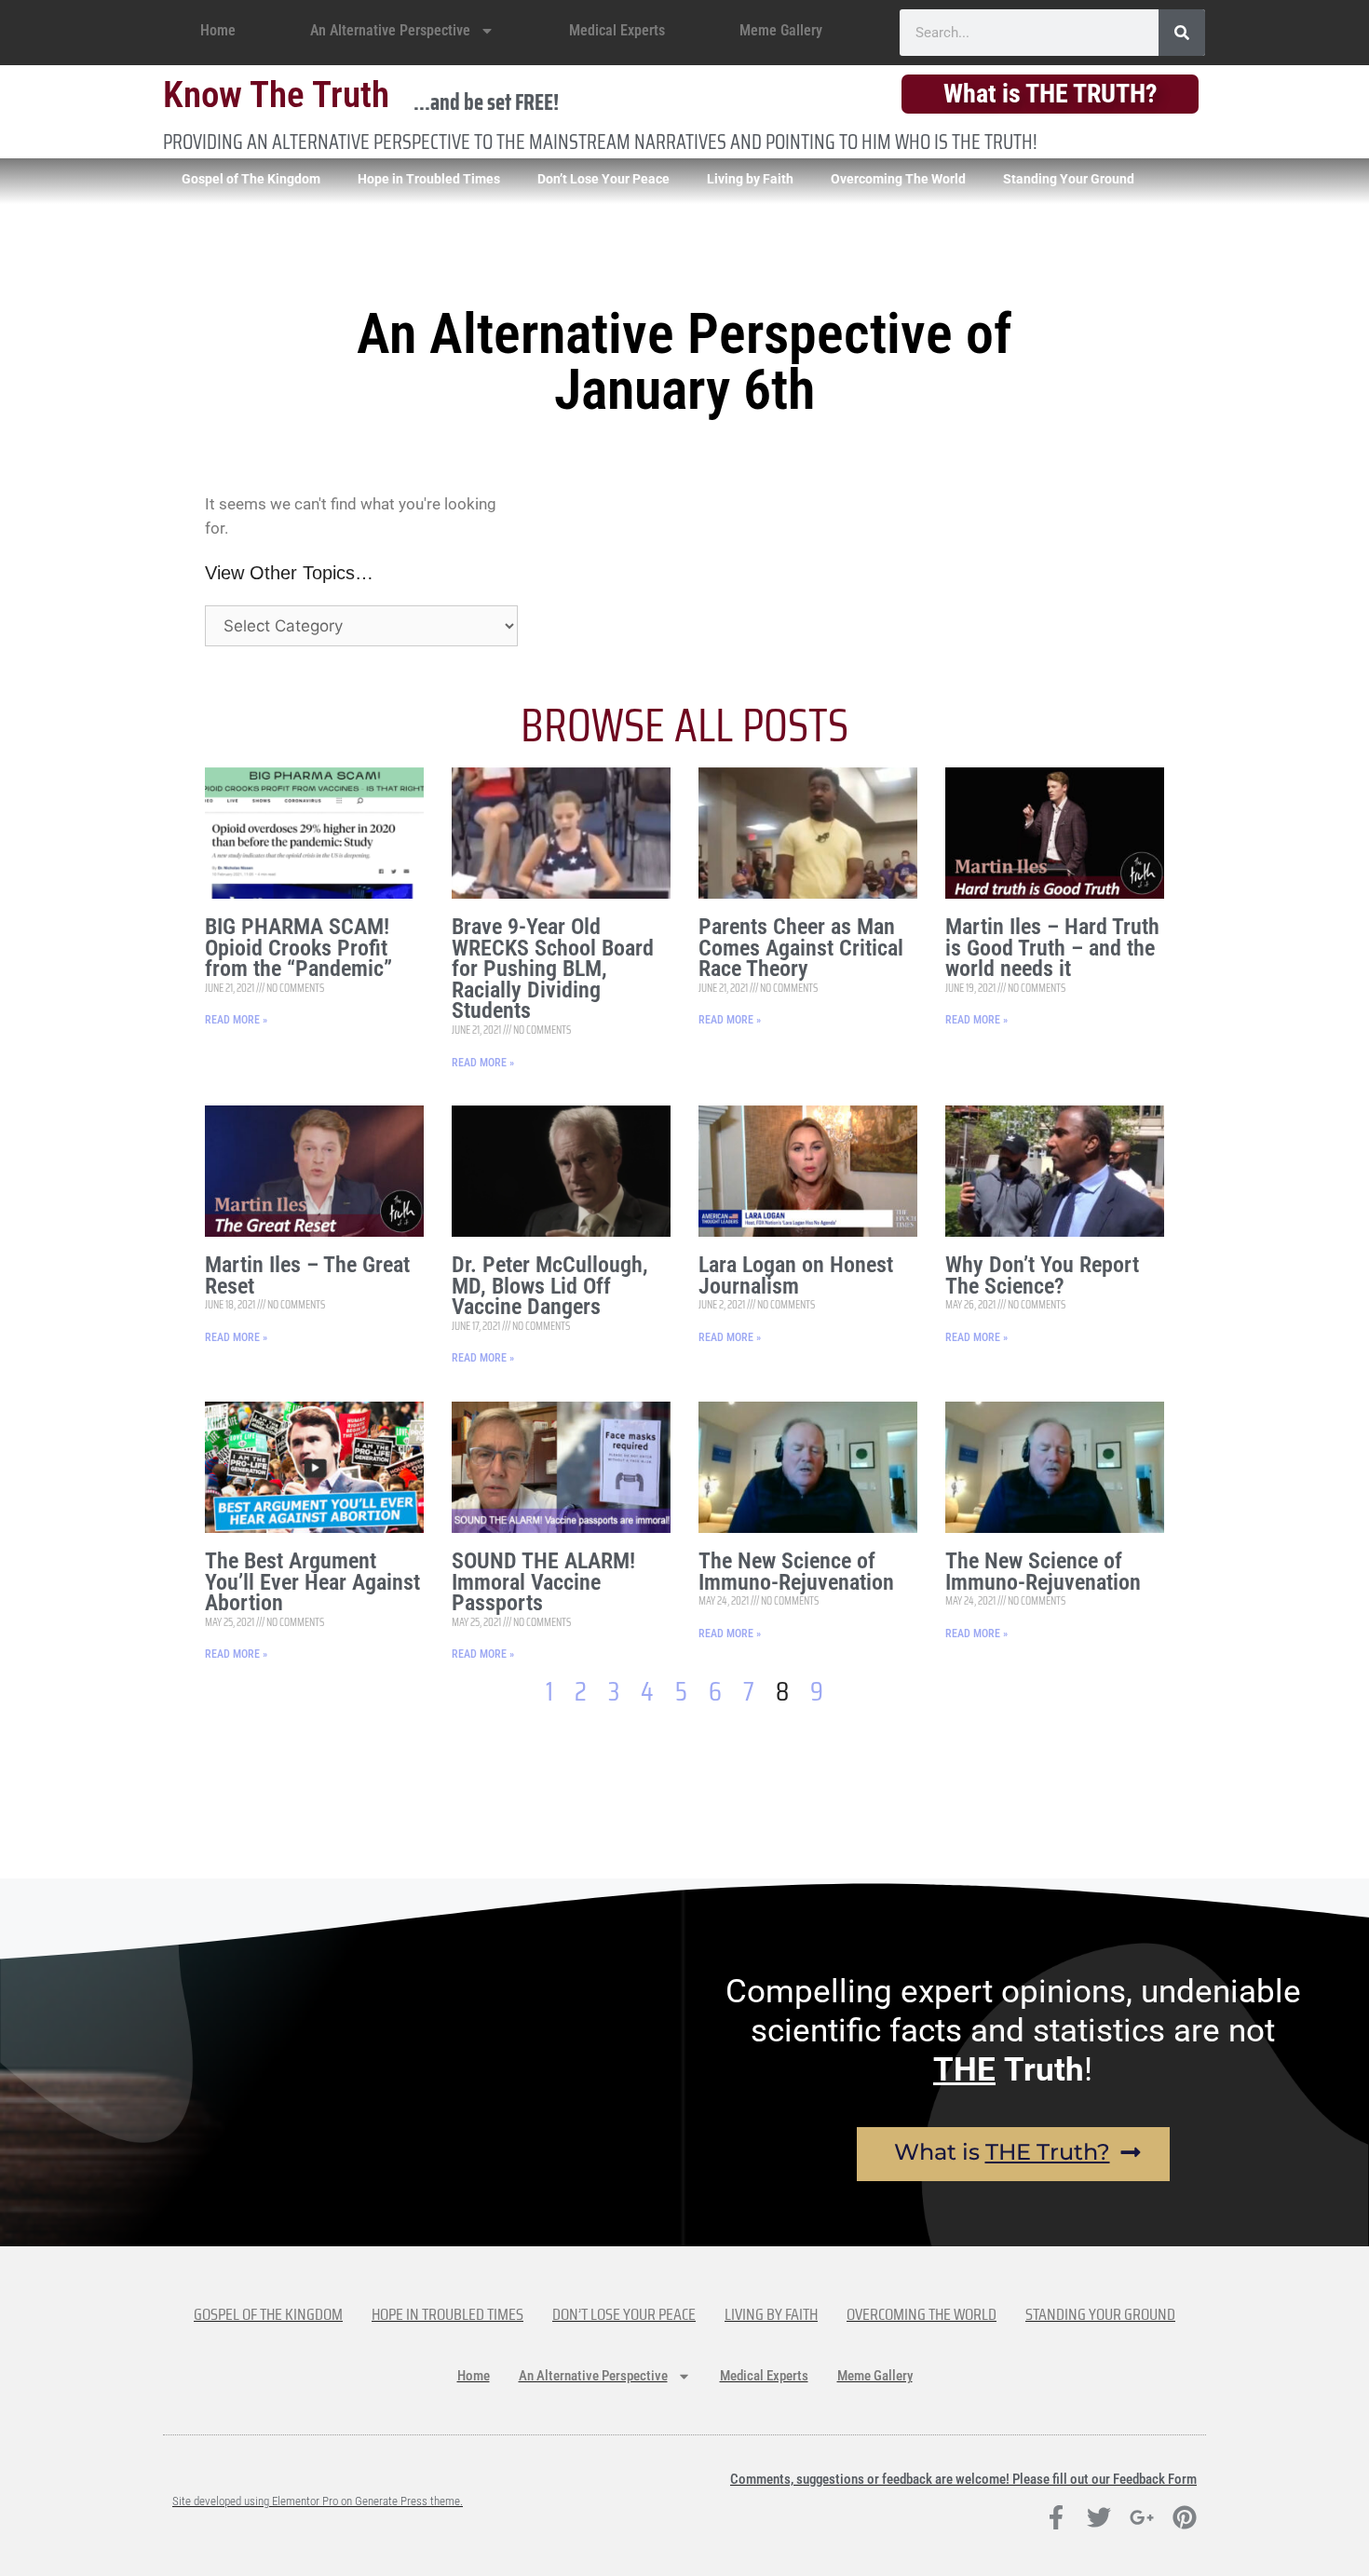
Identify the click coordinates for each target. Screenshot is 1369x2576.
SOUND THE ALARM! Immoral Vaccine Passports (543, 1582)
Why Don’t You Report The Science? (1042, 1275)
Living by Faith (750, 179)
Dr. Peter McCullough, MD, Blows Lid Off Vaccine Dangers (550, 1286)
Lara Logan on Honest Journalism (796, 1275)
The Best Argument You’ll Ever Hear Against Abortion (312, 1582)
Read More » (236, 1020)
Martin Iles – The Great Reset (307, 1275)
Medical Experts (617, 30)
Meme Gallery (781, 30)
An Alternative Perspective (390, 30)
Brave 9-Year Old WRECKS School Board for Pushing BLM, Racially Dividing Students (553, 969)
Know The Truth (276, 95)
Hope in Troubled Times (429, 179)
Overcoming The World (898, 179)
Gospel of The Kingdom (251, 179)
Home (218, 30)
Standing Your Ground (1069, 179)
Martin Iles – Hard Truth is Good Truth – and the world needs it (1052, 948)
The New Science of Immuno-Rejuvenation (796, 1572)
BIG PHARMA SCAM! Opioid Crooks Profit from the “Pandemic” (298, 948)
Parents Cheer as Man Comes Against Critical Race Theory (801, 948)
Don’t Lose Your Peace (603, 179)
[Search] (1182, 33)
